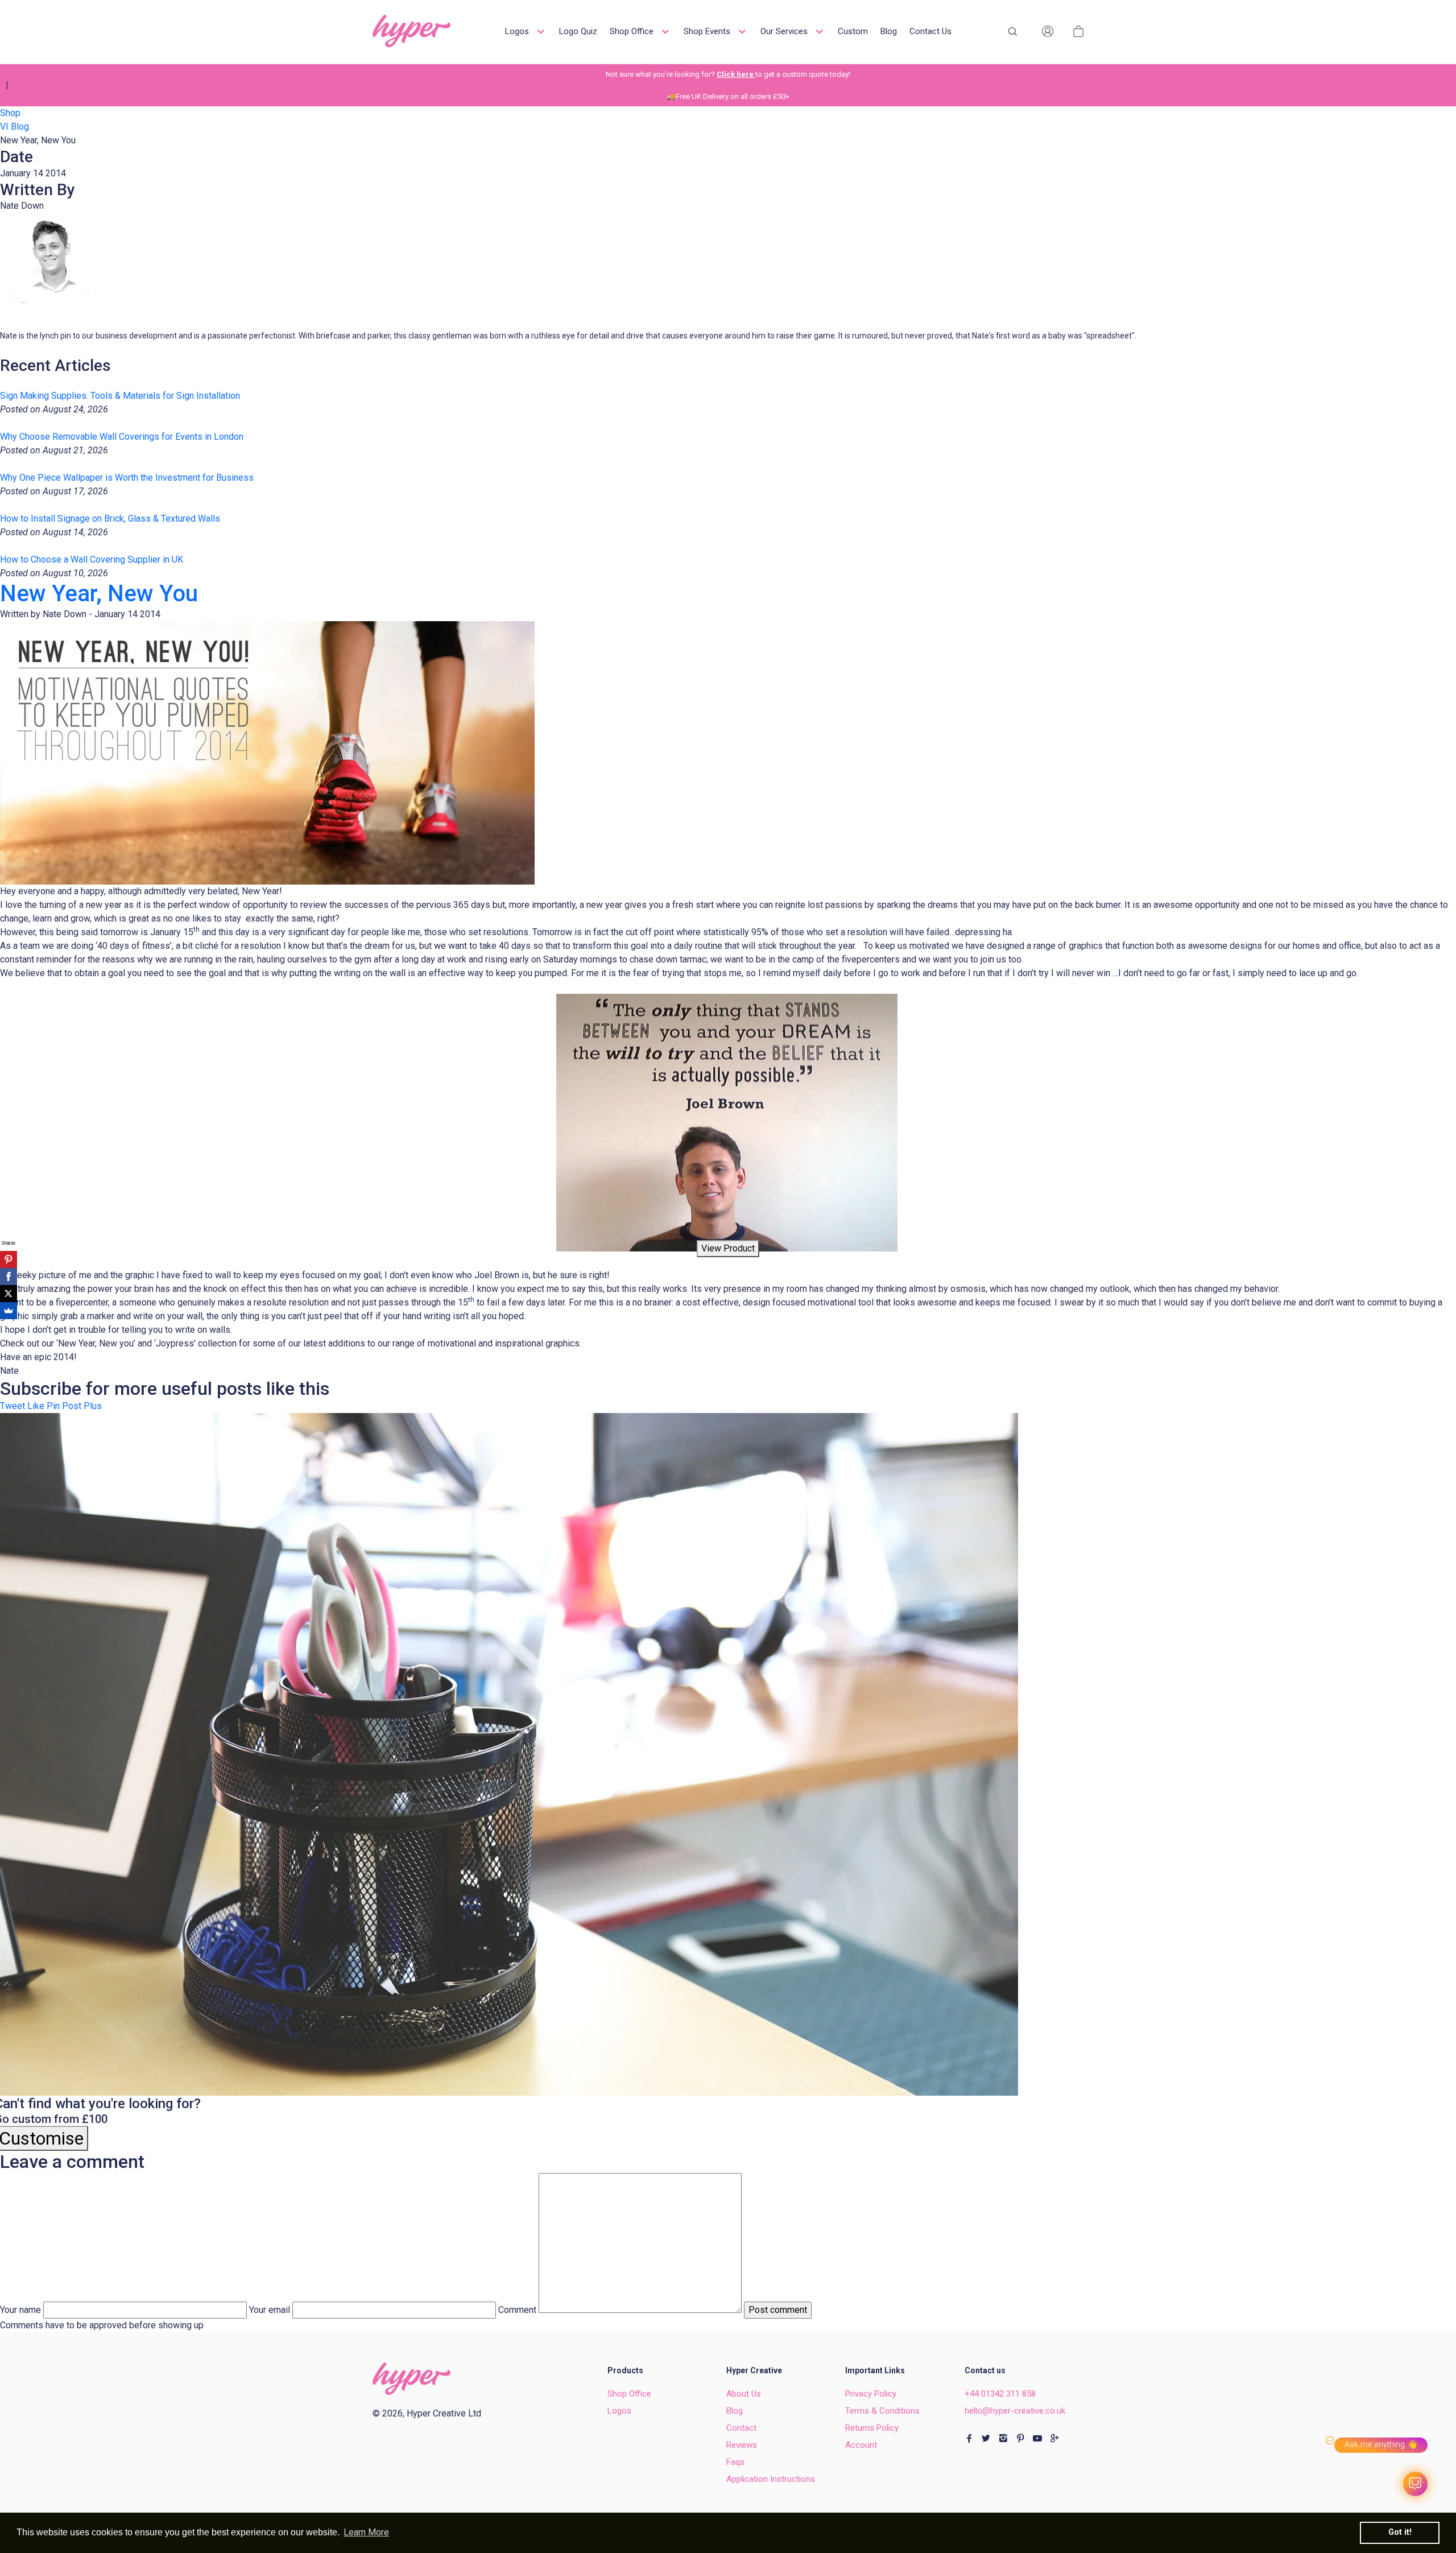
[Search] (1012, 31)
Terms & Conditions (882, 2411)
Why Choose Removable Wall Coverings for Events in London (122, 437)
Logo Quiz (578, 31)
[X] (9, 1294)
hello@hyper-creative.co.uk (1015, 2411)
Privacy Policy (871, 2394)
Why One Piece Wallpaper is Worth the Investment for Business (127, 478)
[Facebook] (9, 1276)
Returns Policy (872, 2428)
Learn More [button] (366, 2532)
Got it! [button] (1400, 2532)
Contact (741, 2428)
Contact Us (930, 31)
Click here (736, 74)
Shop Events (708, 31)
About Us (744, 2394)
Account (861, 2445)
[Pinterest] (9, 1259)
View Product (728, 1248)
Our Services (785, 31)
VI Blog (15, 127)
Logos (518, 31)
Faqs (735, 2462)
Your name (20, 2310)
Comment (517, 2310)
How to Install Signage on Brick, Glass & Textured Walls (110, 519)
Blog (889, 31)
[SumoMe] (9, 1311)
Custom (853, 31)
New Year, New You (99, 594)
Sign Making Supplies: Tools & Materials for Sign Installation (120, 396)
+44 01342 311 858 (1000, 2394)
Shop (10, 113)
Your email (270, 2310)
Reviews (742, 2445)
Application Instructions (771, 2479)
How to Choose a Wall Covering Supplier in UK (92, 559)
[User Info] (1048, 31)
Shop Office (633, 31)
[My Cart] (1078, 31)
